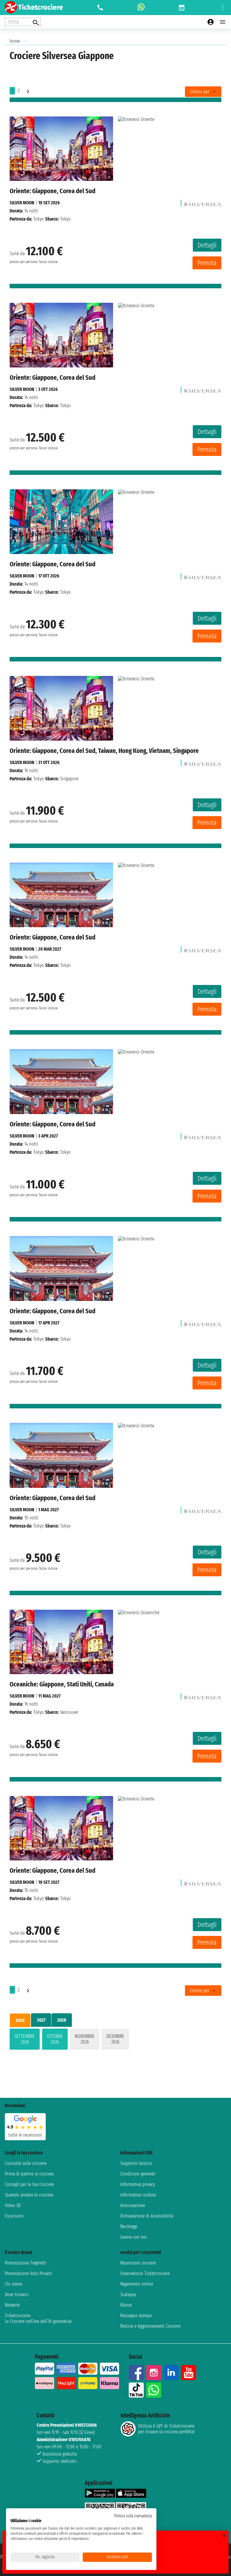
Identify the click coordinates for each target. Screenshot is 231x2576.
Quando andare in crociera (29, 2195)
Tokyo (39, 219)
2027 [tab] (41, 2020)
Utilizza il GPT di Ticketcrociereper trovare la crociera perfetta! (166, 2429)
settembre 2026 (25, 2039)
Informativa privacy (138, 2184)
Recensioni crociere (138, 2263)
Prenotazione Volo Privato (28, 2273)
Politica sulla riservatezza (133, 2516)
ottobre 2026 (55, 2039)
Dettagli (207, 245)
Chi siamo (14, 2284)
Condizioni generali (138, 2174)
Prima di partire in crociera (29, 2174)
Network (12, 2305)
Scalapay (128, 2294)
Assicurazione (133, 2205)
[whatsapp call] (141, 8)
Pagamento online (137, 2284)
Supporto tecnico (136, 2163)
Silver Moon (22, 203)
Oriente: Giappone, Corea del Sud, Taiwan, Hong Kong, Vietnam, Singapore (104, 751)
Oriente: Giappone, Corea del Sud (52, 191)
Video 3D (13, 2205)
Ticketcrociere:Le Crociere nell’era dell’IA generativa (38, 2318)
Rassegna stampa (136, 2316)
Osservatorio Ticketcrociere (145, 2273)
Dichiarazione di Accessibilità (147, 2216)
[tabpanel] (115, 2040)
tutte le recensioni (25, 2135)
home (15, 41)
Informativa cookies (138, 2195)
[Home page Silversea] (203, 203)
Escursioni (14, 2216)
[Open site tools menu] (223, 8)
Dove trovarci (17, 2294)
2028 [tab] (62, 2020)
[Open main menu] (223, 22)
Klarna (126, 2305)
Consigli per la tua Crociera (29, 2184)
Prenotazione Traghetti (26, 2263)
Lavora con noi (134, 2237)
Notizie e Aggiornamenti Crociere (150, 2326)
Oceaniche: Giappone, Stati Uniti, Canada (62, 1684)
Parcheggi (129, 2226)
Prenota (207, 263)
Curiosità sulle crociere (26, 2163)
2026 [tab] (20, 2020)
